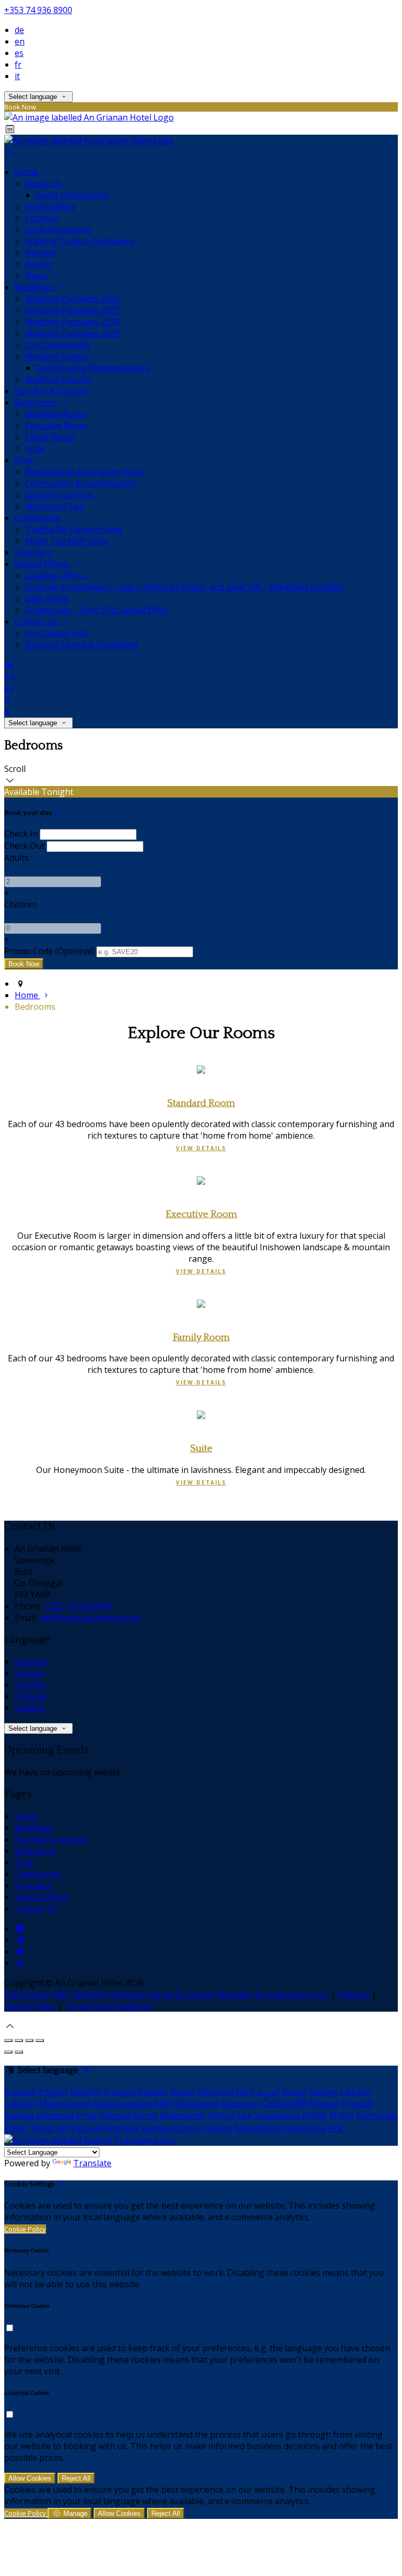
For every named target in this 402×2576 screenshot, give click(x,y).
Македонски (65, 2103)
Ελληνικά (215, 2092)
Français (31, 1696)
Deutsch (31, 1662)
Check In (21, 834)
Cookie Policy (30, 2006)
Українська (277, 2115)
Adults (16, 858)
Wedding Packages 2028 (72, 322)
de (19, 30)
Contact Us (37, 621)
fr (18, 64)
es (19, 53)
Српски (189, 2128)
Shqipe (219, 2128)
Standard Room (55, 414)
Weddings (35, 287)
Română (121, 2128)
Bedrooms (36, 402)
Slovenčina (304, 2128)
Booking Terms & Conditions (82, 645)
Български (198, 2103)
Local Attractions (58, 230)
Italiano (30, 1708)
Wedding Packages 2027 (72, 310)
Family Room (50, 437)
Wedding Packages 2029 (72, 333)
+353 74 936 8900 (38, 10)
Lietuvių (355, 2092)
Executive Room (56, 425)
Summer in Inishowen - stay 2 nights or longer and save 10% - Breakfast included (184, 587)
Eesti (245, 2092)
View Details (201, 1148)
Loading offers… (57, 575)
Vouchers (33, 552)
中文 (336, 2128)
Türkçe (221, 2115)
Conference (38, 518)
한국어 (341, 2115)
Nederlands (182, 2115)
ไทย (244, 2115)
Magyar (324, 2103)
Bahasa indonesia (39, 2115)
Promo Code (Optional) (49, 951)
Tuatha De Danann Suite (74, 529)
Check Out (24, 846)
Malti (164, 2103)
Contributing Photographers (92, 368)
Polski (16, 2128)
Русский (87, 2128)
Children (21, 904)
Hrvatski (358, 2103)
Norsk (145, 2115)
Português (377, 2115)
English (29, 1673)
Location (42, 218)
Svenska (156, 2128)
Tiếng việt (49, 2128)
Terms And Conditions (109, 2006)
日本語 (314, 2115)
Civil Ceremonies (58, 345)
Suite (35, 449)
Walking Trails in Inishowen (80, 241)
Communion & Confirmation (80, 483)
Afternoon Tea (54, 506)
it (17, 76)
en (20, 41)
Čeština (277, 2103)
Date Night (47, 598)
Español (30, 1685)
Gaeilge (323, 2092)
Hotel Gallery (51, 206)
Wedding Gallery (58, 356)
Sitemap (354, 1994)
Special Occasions (59, 495)
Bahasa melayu (122, 2103)
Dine (25, 460)
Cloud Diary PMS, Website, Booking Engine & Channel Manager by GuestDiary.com (166, 1994)
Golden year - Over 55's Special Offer (97, 610)
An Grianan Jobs (57, 633)
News (36, 276)
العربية (268, 2092)
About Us (44, 183)
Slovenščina (258, 2128)
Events (38, 264)
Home (27, 172)
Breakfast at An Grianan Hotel (84, 472)
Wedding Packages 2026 (72, 299)
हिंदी (300, 2103)
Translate (92, 2163)
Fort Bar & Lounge (51, 391)
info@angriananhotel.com (90, 1618)
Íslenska (115, 2115)
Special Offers (43, 564)
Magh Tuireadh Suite (67, 541)
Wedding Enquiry (58, 379)
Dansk (182, 2092)
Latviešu (21, 2103)
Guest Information (72, 195)
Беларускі (241, 2103)
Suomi (294, 2092)
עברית (86, 2115)
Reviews (41, 253)
